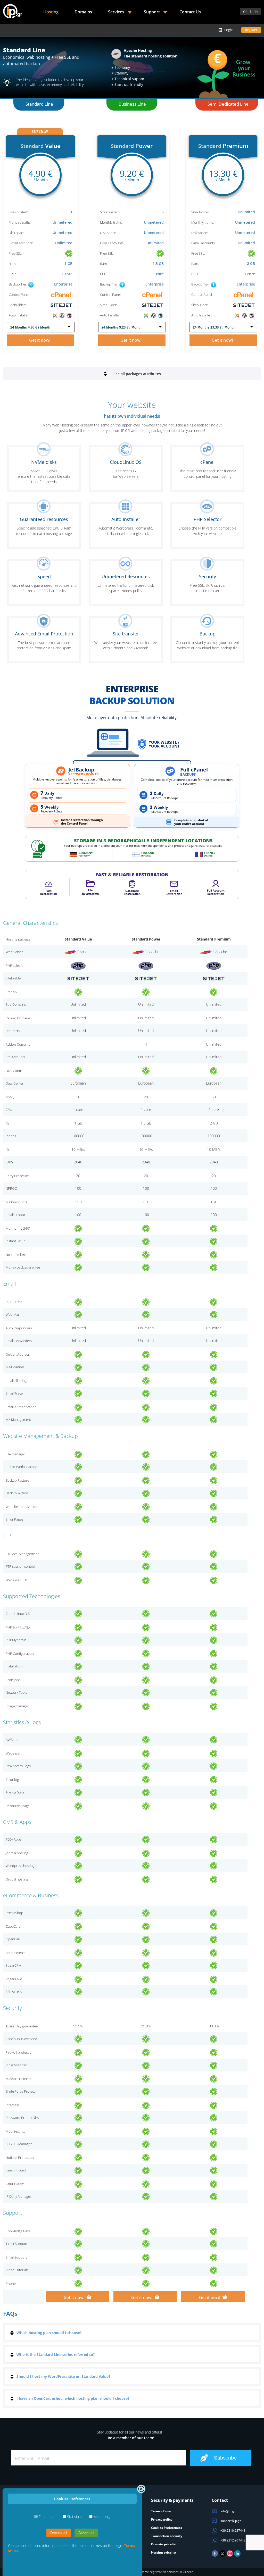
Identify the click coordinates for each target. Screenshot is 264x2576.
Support (152, 12)
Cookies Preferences (167, 2528)
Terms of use (161, 2511)
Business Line (132, 104)
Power (132, 146)
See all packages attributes (137, 374)
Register (251, 30)
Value (41, 146)
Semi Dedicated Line (228, 104)
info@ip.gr (227, 2511)
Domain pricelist (164, 2544)
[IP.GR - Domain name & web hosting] (13, 12)
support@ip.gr (230, 2521)
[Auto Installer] (62, 315)
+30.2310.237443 (233, 2531)
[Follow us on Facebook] (215, 2556)
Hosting (51, 12)
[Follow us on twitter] (222, 2556)
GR (245, 12)
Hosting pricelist (164, 2552)
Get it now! (41, 340)
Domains (83, 12)
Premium (223, 146)
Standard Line (39, 104)
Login (229, 30)
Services (116, 12)
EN (256, 12)
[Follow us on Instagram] (230, 2556)
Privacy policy (162, 2519)
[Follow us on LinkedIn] (237, 2556)
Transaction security (167, 2536)
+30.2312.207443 (233, 2540)
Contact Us (190, 12)
